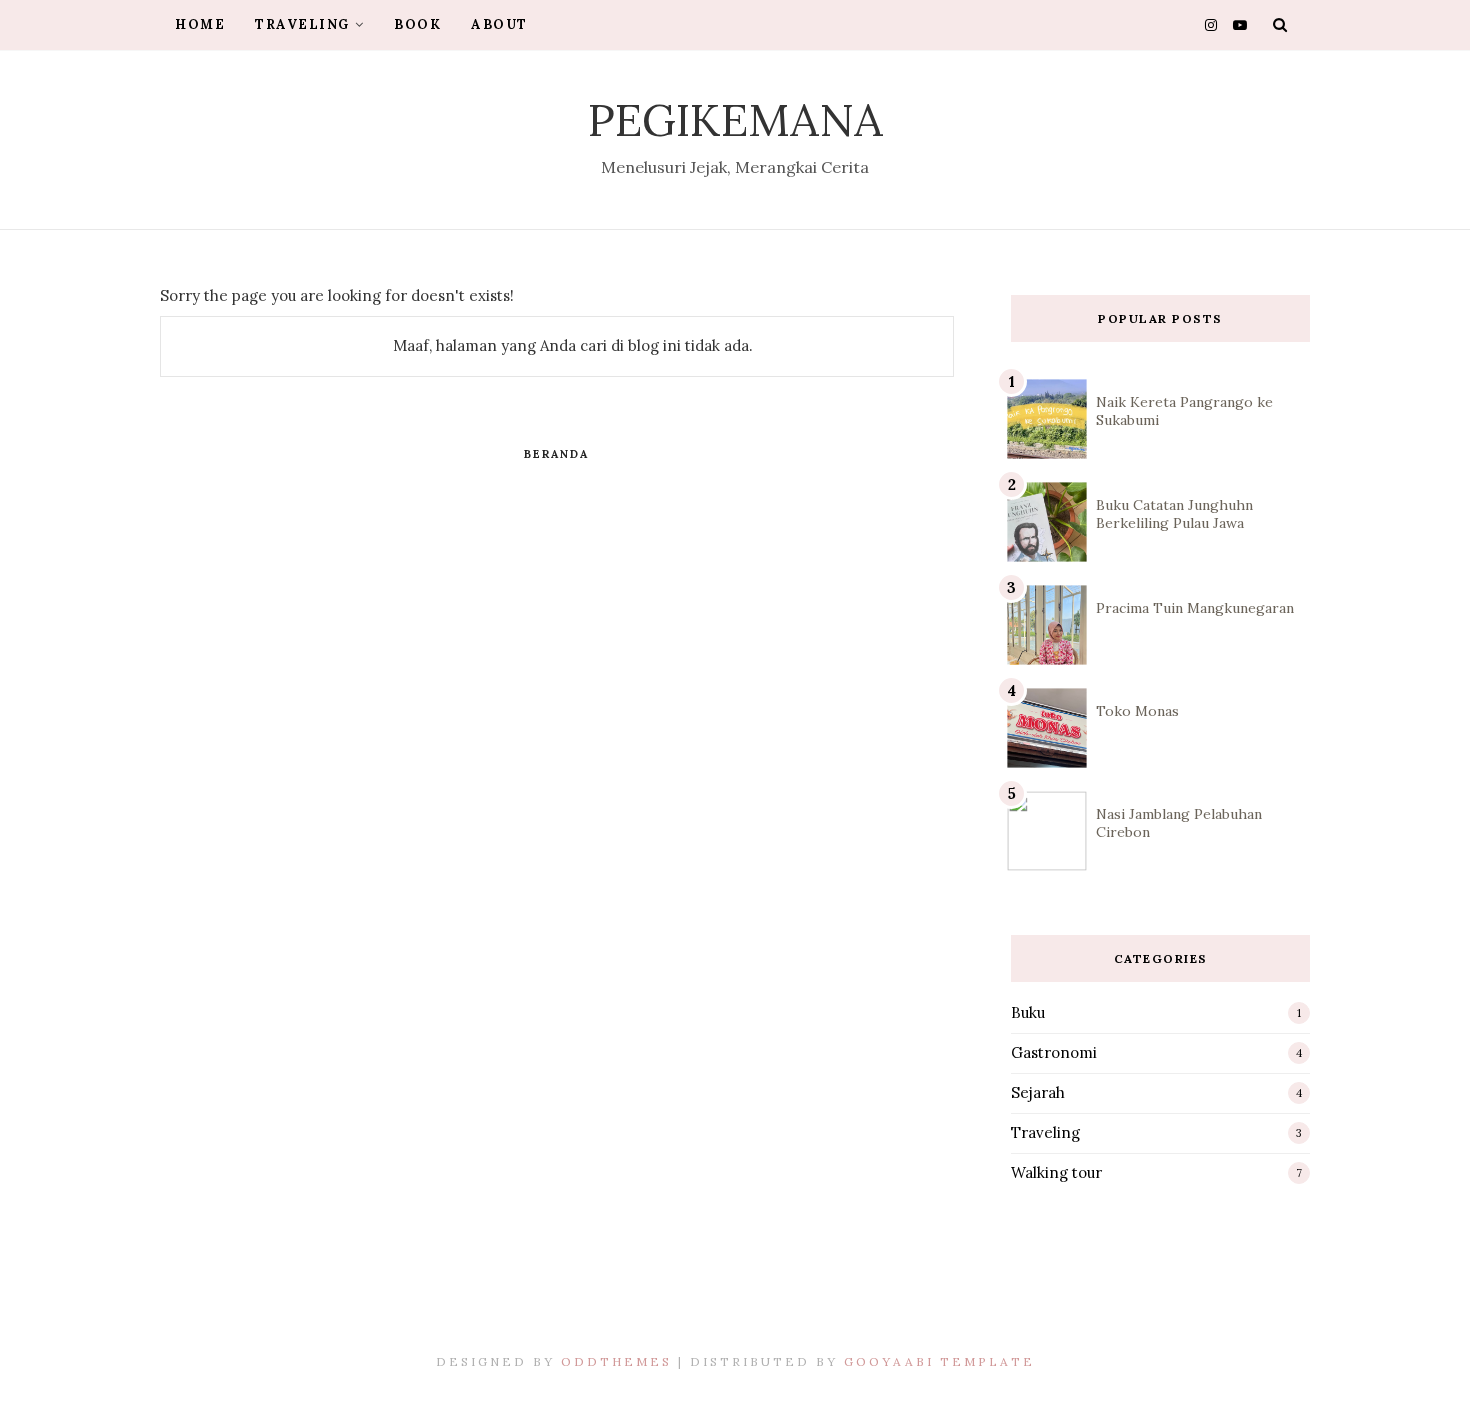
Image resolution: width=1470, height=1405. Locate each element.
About (499, 24)
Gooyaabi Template (939, 1361)
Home (200, 24)
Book (417, 24)
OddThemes (616, 1361)
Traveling (302, 24)
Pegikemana (735, 119)
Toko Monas (1137, 711)
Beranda (556, 454)
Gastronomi (1054, 1052)
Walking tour (1056, 1172)
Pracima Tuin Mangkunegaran (1195, 608)
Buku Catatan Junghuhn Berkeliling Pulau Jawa (1174, 514)
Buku (1028, 1012)
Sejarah (1038, 1092)
